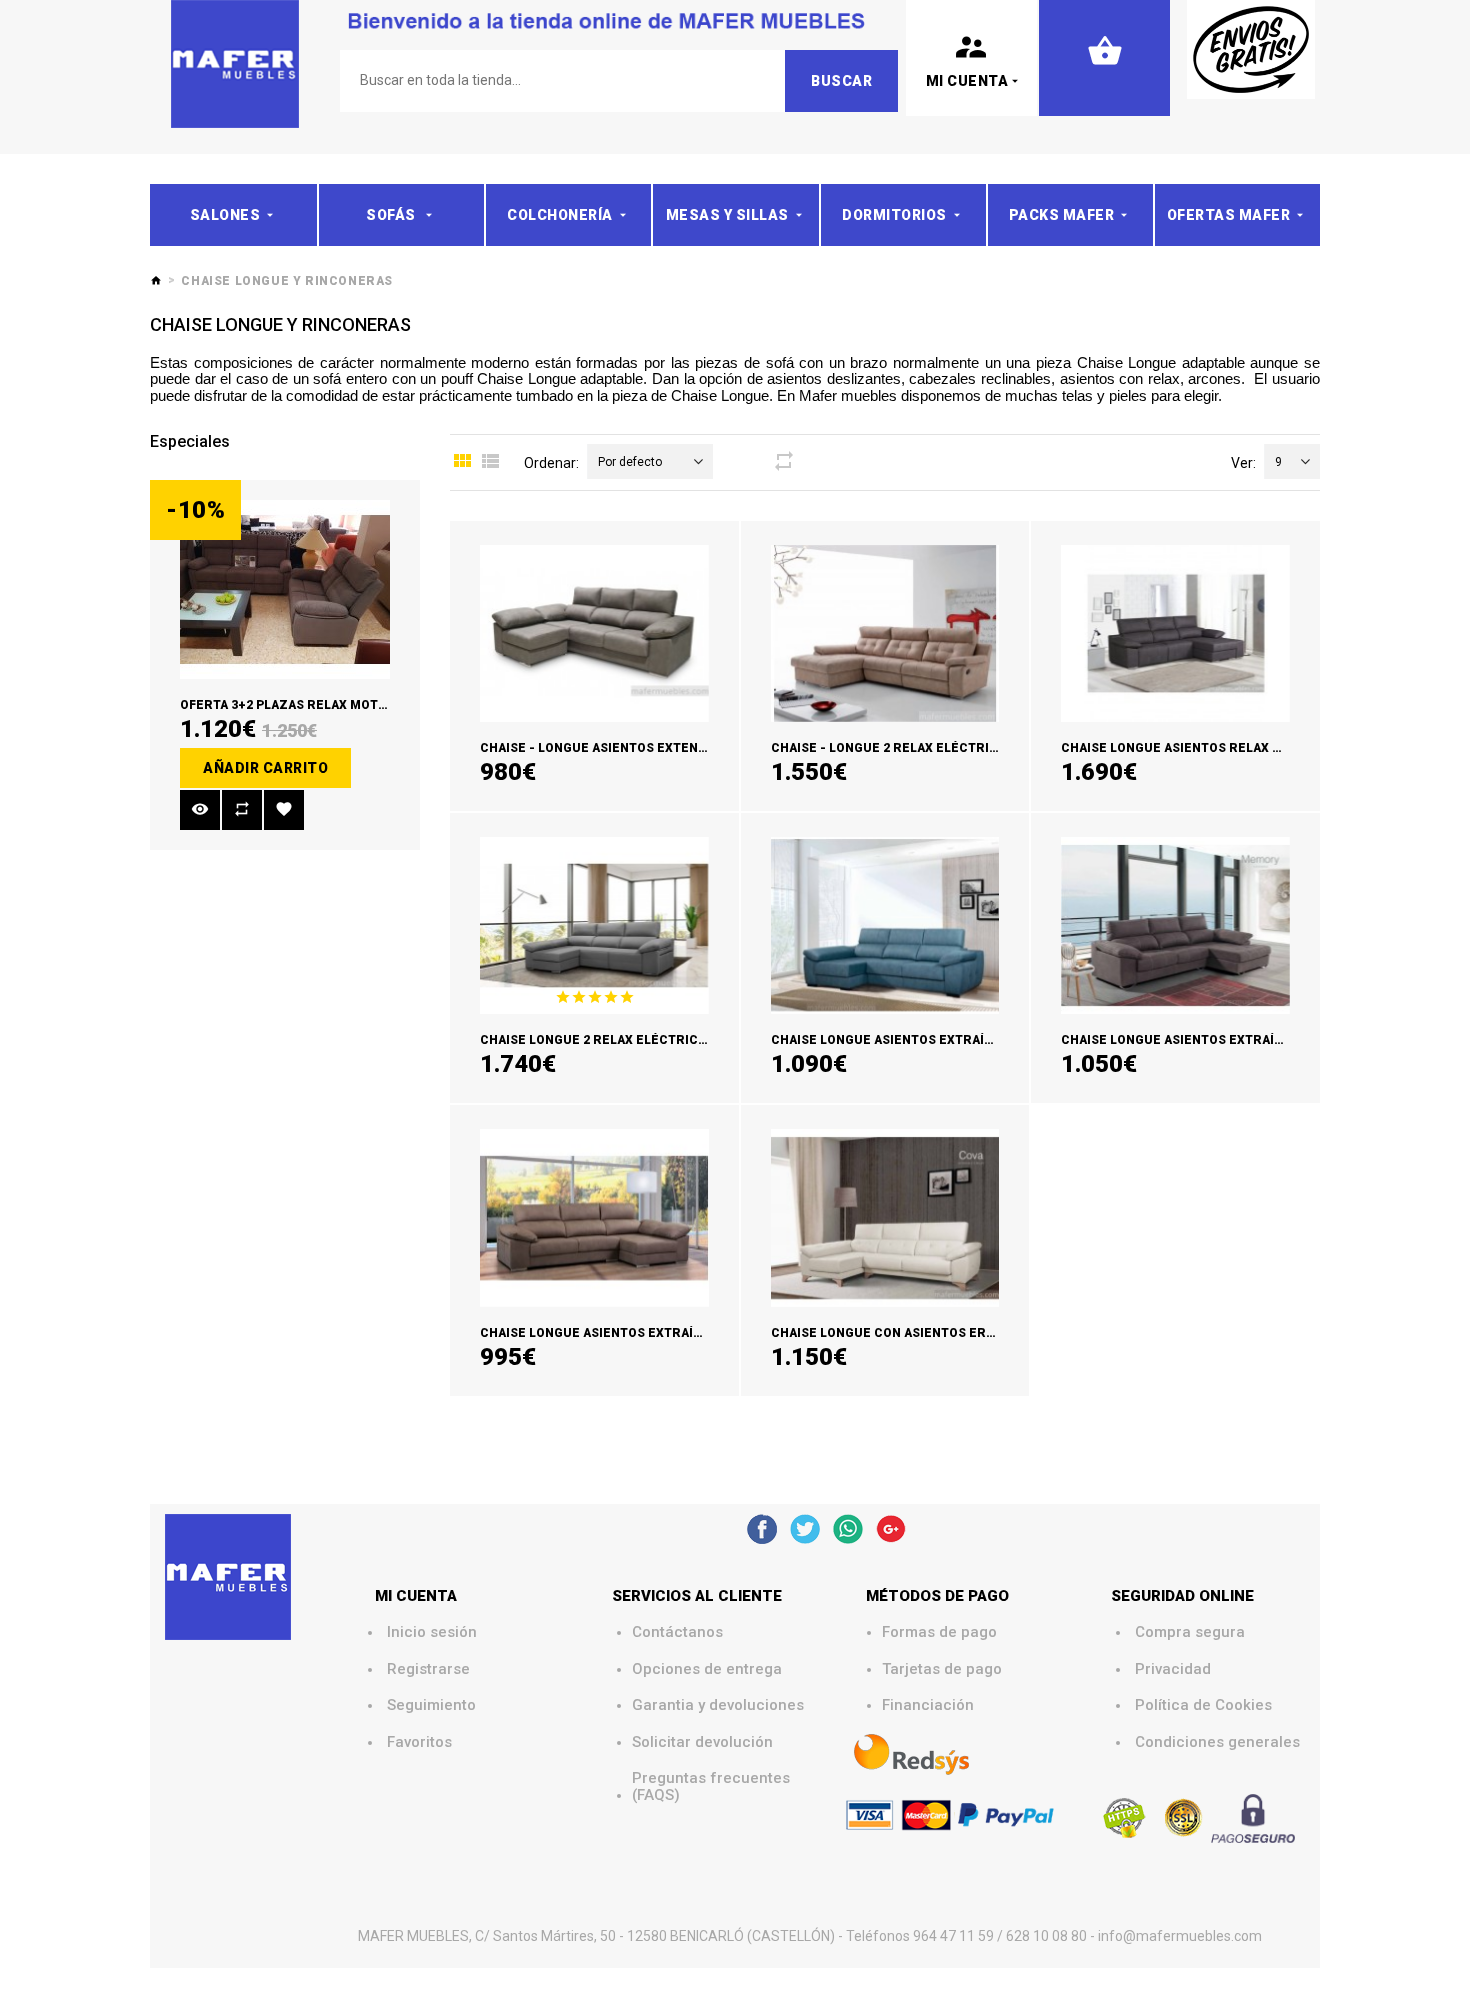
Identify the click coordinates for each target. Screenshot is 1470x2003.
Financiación (928, 1705)
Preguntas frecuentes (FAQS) (713, 1786)
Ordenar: (551, 463)
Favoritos (419, 1742)
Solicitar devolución (702, 1742)
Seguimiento (431, 1705)
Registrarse (428, 1669)
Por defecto (630, 462)
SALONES (225, 215)
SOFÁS (392, 215)
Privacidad (1173, 1669)
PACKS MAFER (1062, 215)
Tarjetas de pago (942, 1669)
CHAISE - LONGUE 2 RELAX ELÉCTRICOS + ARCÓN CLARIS (946, 748)
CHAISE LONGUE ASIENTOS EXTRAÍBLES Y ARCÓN (631, 1333)
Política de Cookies (1203, 1705)
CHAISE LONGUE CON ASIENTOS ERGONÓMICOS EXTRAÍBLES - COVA (979, 1333)
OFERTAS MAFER (1229, 215)
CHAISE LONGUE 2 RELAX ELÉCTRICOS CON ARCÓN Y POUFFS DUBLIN (691, 1040)
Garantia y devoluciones (718, 1705)
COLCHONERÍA (560, 215)
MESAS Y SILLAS (727, 215)
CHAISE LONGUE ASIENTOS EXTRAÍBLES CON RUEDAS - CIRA (955, 1040)
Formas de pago (939, 1632)
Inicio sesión (432, 1632)
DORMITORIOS (894, 215)
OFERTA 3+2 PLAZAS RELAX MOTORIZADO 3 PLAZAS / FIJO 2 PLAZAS (387, 705)
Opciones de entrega (707, 1669)
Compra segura (1190, 1632)
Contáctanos (677, 1632)
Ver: (1243, 463)
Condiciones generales (1217, 1742)
